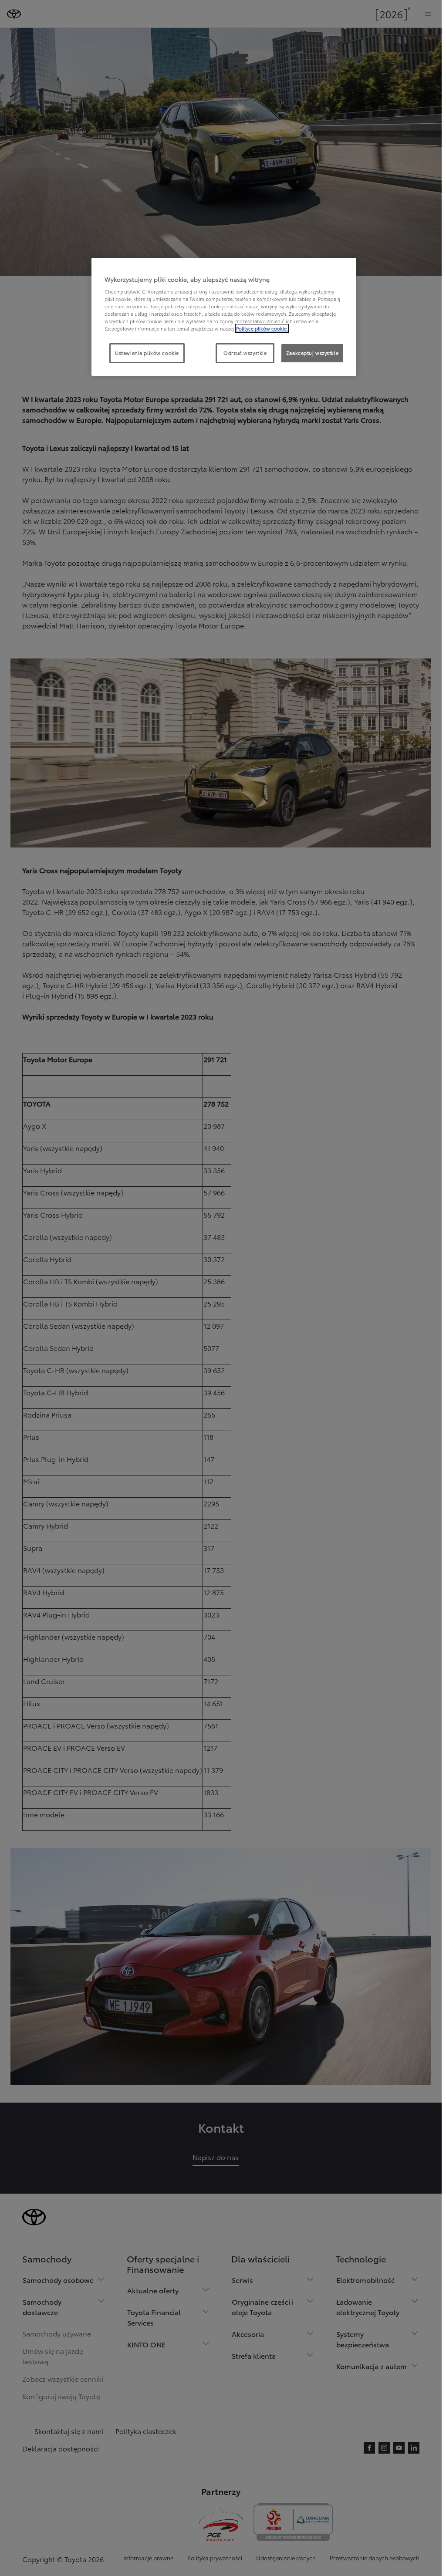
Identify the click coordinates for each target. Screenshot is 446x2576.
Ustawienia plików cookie (147, 353)
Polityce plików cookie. (262, 328)
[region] (224, 317)
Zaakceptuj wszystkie (312, 353)
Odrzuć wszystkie (245, 353)
